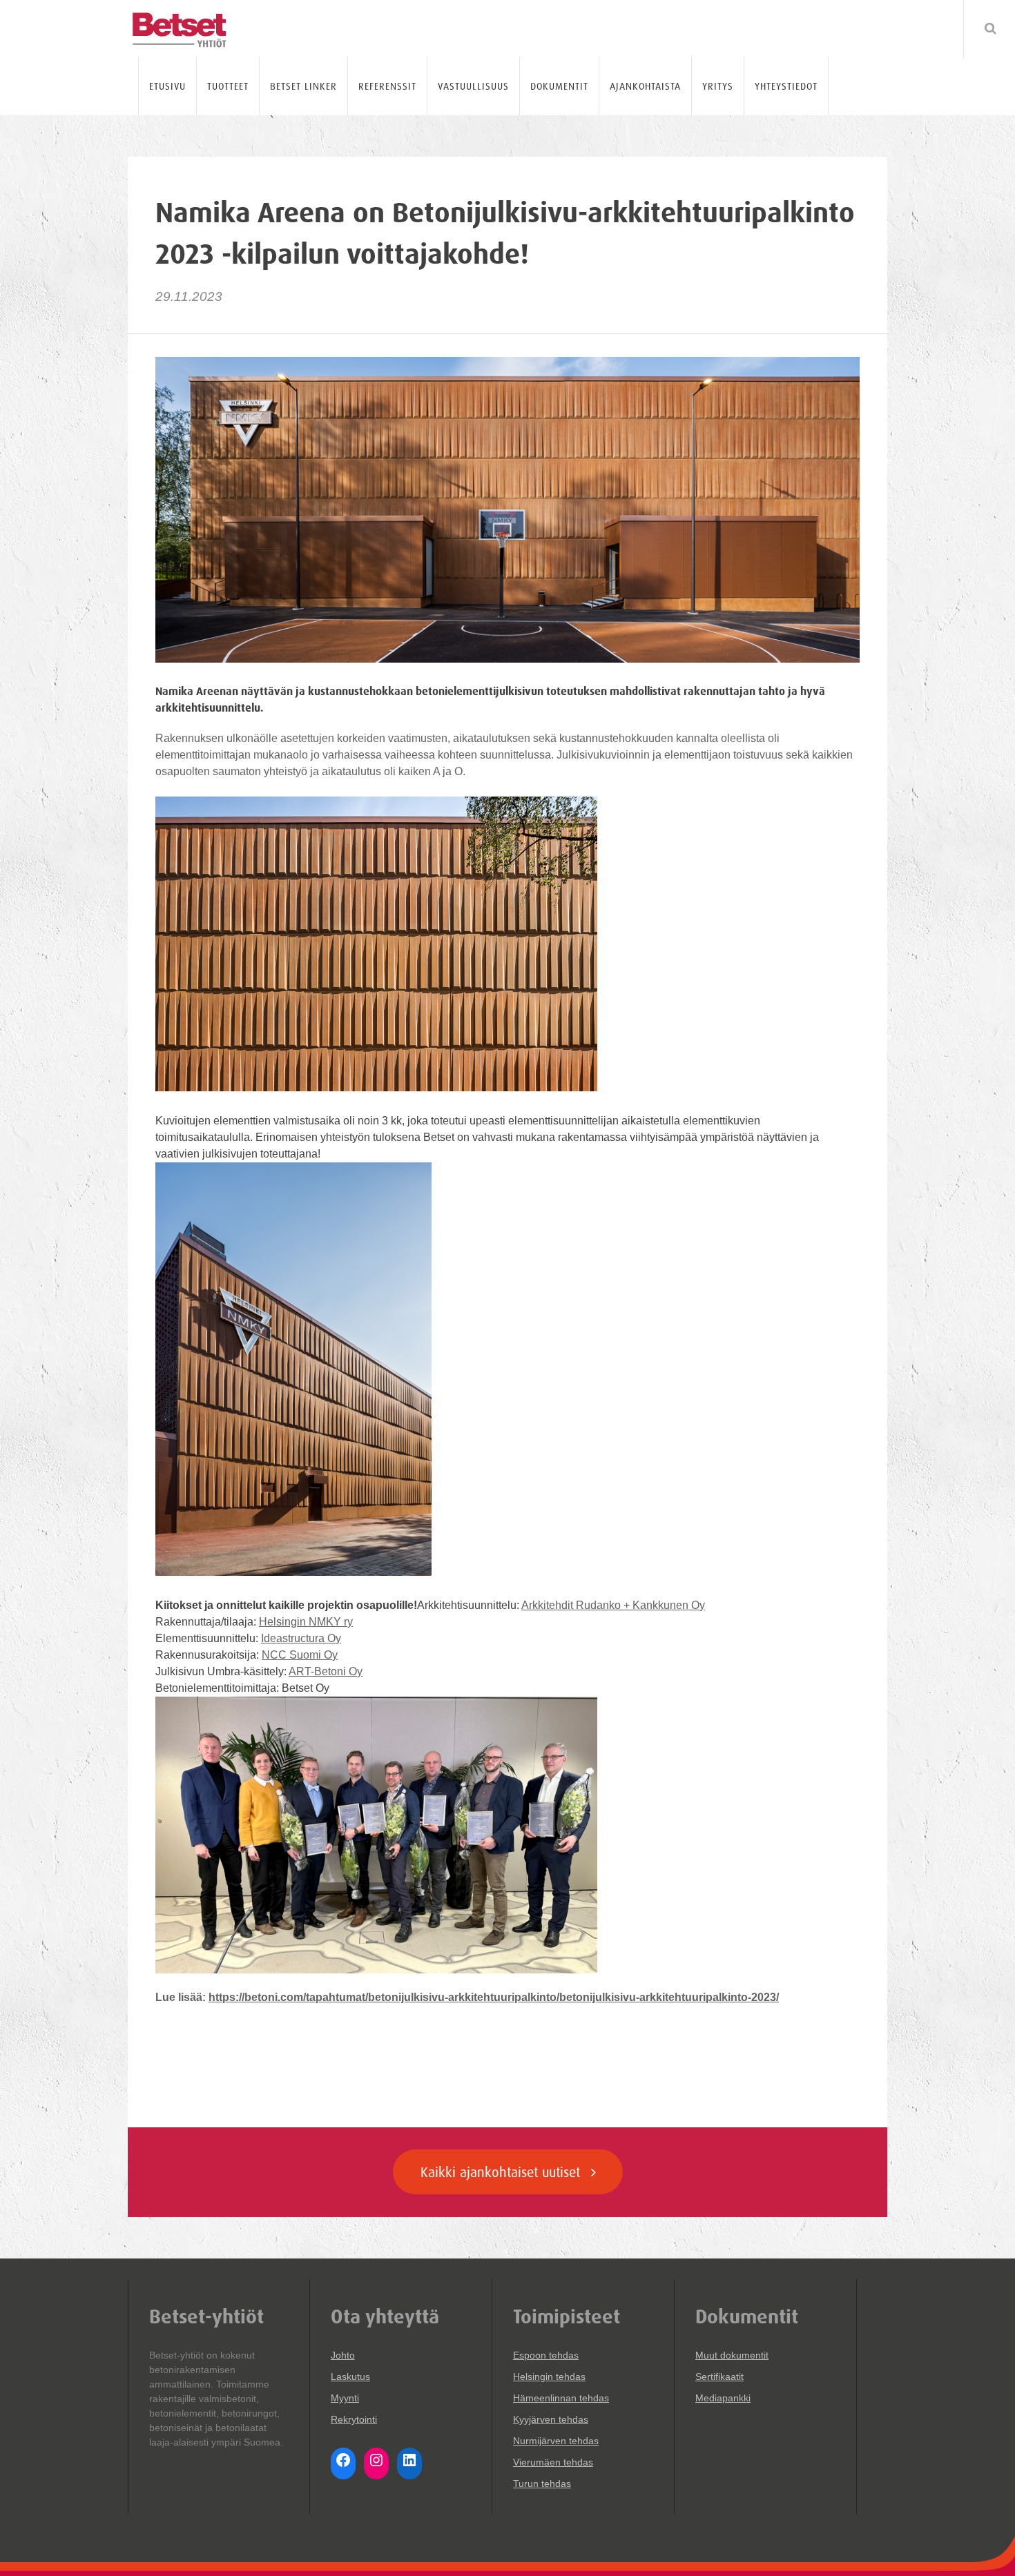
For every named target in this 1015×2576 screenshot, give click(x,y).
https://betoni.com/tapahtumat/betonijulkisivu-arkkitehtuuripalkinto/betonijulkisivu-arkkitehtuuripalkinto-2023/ (494, 1997)
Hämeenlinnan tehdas (561, 2398)
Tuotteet (228, 86)
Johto (343, 2355)
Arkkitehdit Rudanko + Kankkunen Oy (613, 1605)
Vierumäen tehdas (553, 2462)
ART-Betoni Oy (326, 1671)
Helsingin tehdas (549, 2377)
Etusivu (167, 86)
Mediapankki (723, 2398)
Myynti (345, 2398)
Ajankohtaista (645, 86)
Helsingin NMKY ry (306, 1622)
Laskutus (350, 2377)
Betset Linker (303, 86)
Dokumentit (559, 86)
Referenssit (387, 86)
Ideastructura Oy (301, 1638)
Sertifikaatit (719, 2377)
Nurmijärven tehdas (556, 2441)
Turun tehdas (542, 2484)
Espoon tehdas (546, 2355)
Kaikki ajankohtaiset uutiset (502, 2172)
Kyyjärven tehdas (551, 2419)
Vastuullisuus (473, 86)
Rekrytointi (354, 2419)
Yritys (718, 86)
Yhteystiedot (786, 86)
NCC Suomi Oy (300, 1655)
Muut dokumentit (732, 2355)
